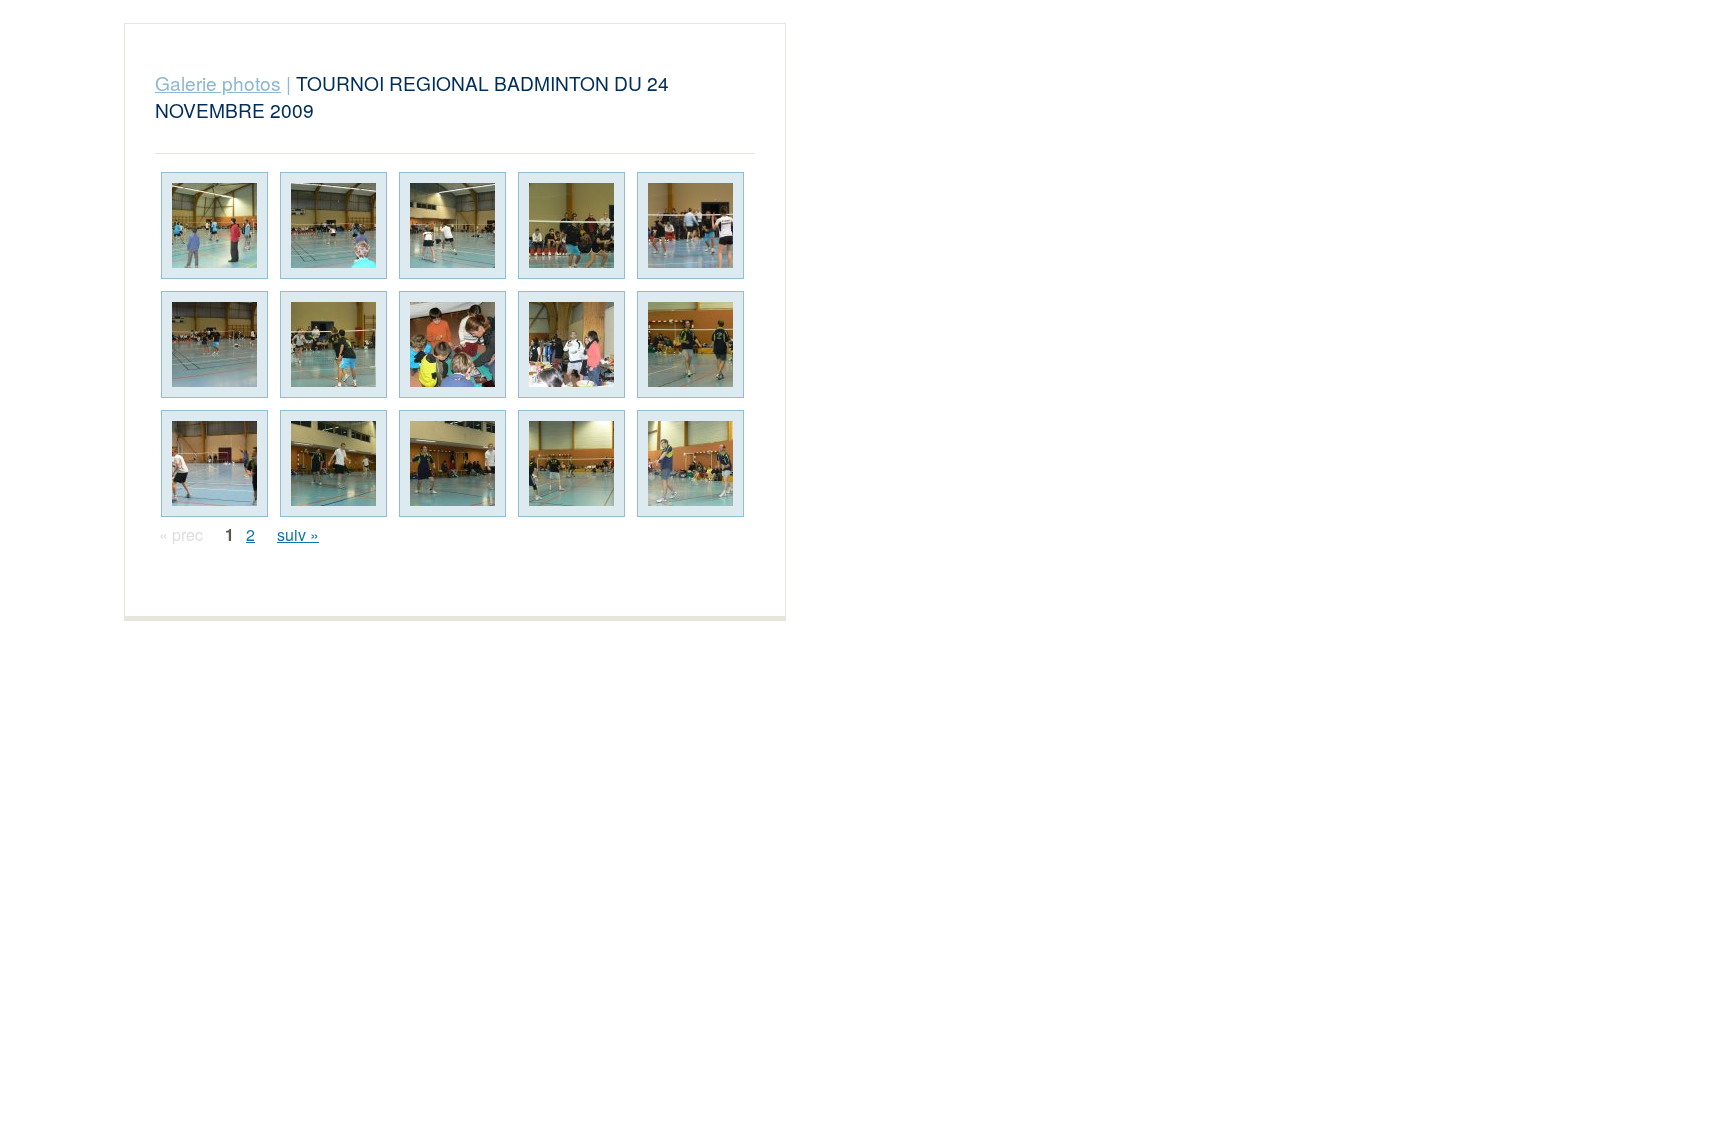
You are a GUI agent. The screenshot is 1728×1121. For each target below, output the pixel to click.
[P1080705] (452, 344)
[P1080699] (452, 225)
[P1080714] (690, 463)
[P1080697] (214, 225)
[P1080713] (571, 463)
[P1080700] (571, 225)
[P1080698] (333, 225)
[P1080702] (690, 225)
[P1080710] (333, 463)
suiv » (298, 534)
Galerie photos (218, 82)
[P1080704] (333, 344)
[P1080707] (690, 344)
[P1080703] (214, 344)
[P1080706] (571, 344)
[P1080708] (214, 463)
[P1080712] (452, 463)
